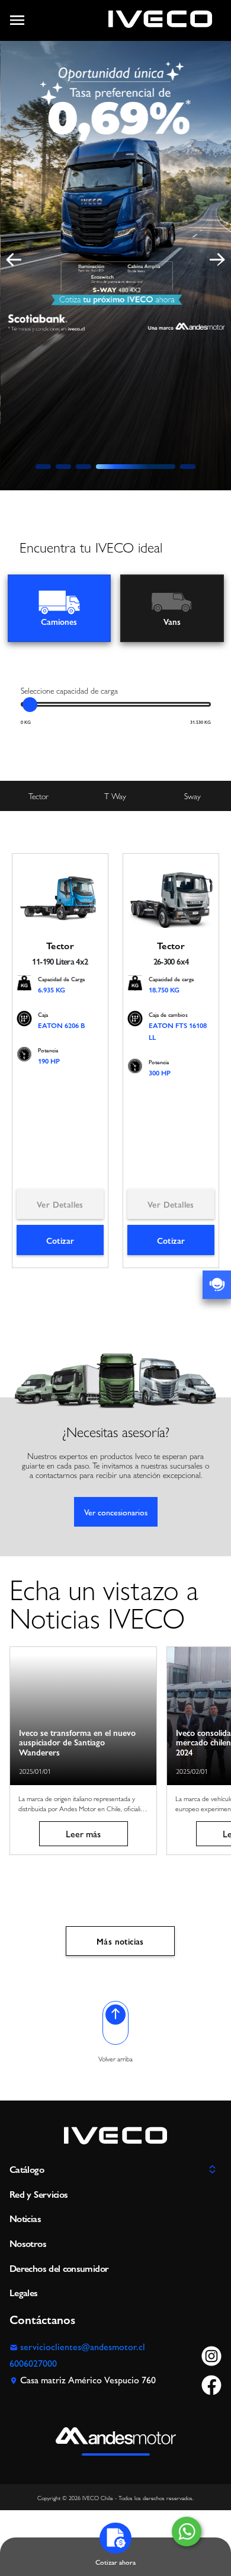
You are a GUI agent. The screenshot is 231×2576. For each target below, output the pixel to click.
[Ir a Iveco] (160, 20)
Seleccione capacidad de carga (69, 690)
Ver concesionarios (116, 1512)
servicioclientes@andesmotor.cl (83, 2346)
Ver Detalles (60, 1204)
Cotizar (60, 1240)
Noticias (25, 2218)
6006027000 (33, 2363)
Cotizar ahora (115, 2561)
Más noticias (120, 1941)
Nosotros (28, 2243)
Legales (24, 2292)
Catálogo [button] (27, 2169)
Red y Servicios (38, 2194)
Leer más (83, 1833)
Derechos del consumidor (59, 2268)
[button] (43, 467)
